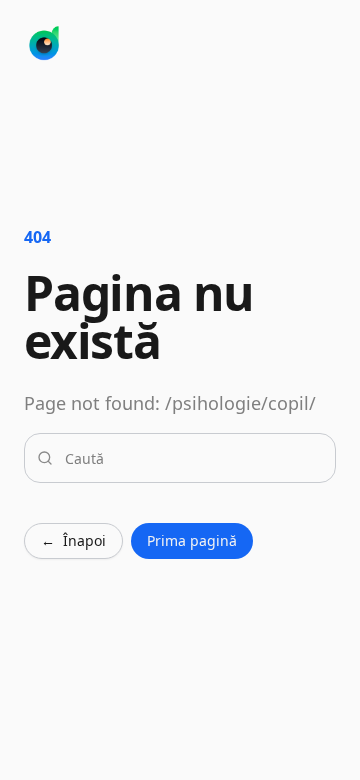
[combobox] (192, 458)
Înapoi (73, 540)
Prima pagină (192, 540)
